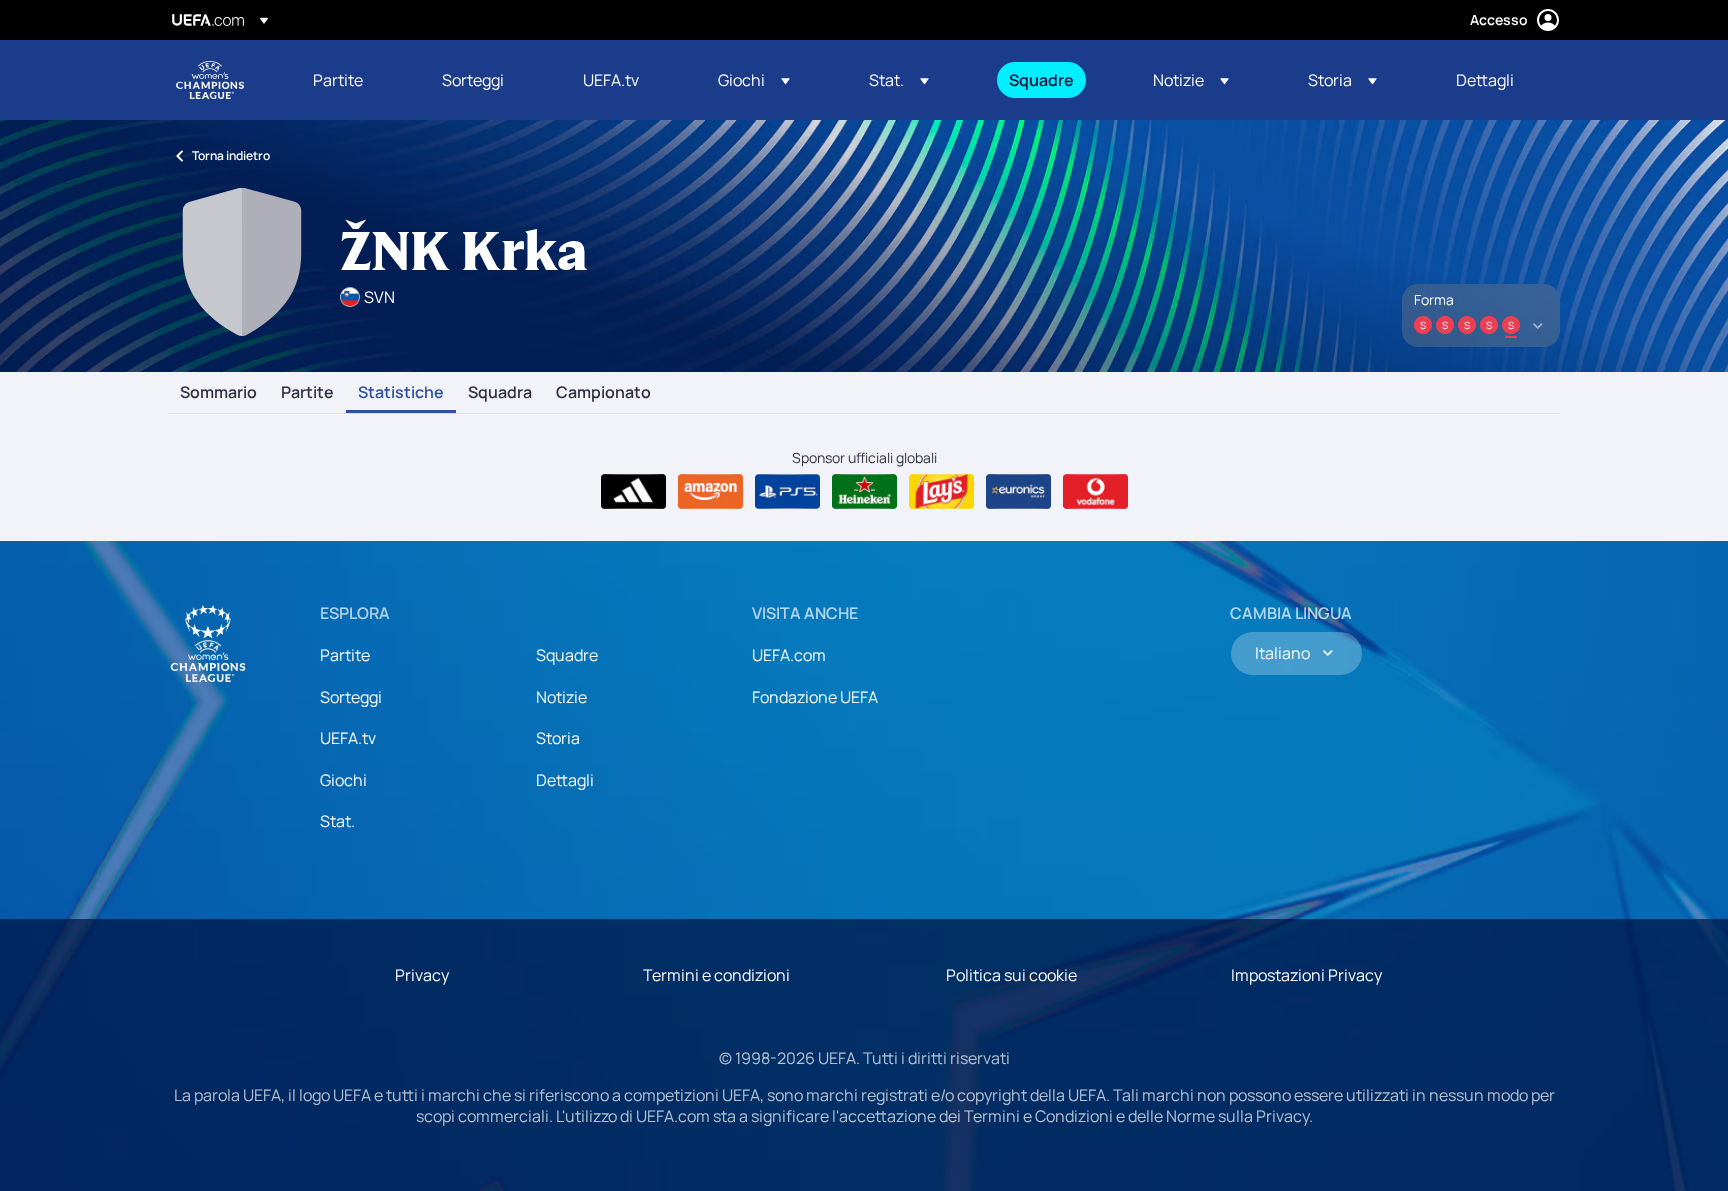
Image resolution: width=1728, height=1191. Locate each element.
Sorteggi (351, 697)
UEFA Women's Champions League (210, 80)
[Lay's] (941, 492)
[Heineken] (864, 492)
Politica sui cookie (1011, 975)
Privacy (422, 975)
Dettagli (565, 780)
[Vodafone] (1095, 492)
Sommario (218, 393)
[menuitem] (352, 80)
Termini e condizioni (716, 975)
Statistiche (401, 393)
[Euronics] (1018, 492)
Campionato (603, 393)
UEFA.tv (348, 738)
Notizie (561, 697)
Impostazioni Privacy (1306, 975)
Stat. (337, 821)
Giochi (343, 780)
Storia (558, 738)
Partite (307, 393)
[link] (338, 80)
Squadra (500, 393)
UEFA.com (789, 655)
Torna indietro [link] (231, 155)
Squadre (567, 655)
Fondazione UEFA (815, 697)
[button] (754, 80)
